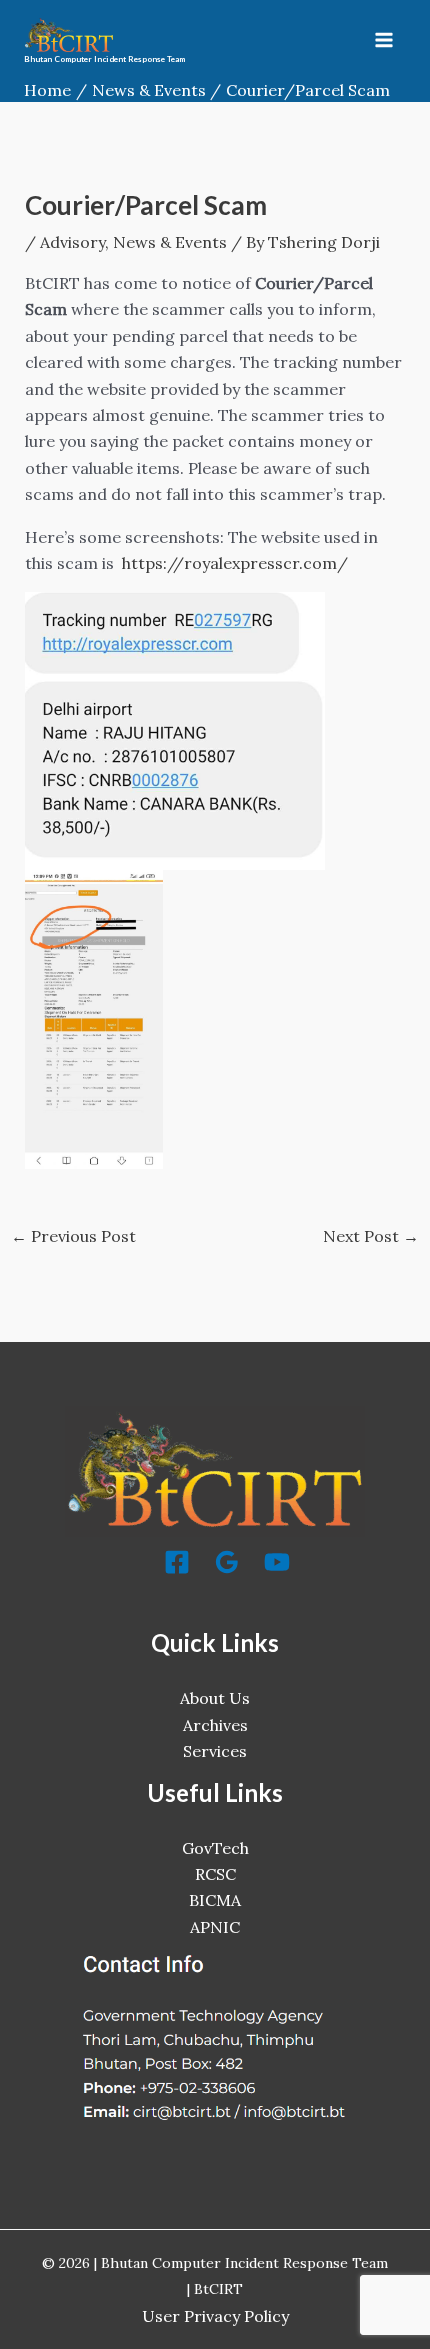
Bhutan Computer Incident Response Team (104, 59)
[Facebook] (177, 1562)
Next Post (371, 1236)
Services (215, 1751)
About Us (215, 1698)
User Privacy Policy (215, 2316)
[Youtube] (277, 1562)
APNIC (215, 1927)
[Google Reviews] (227, 1562)
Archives (215, 1725)
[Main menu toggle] (384, 40)
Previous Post (73, 1236)
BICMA (215, 1900)
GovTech (215, 1848)
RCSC (215, 1874)
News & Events (170, 242)
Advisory (72, 242)
